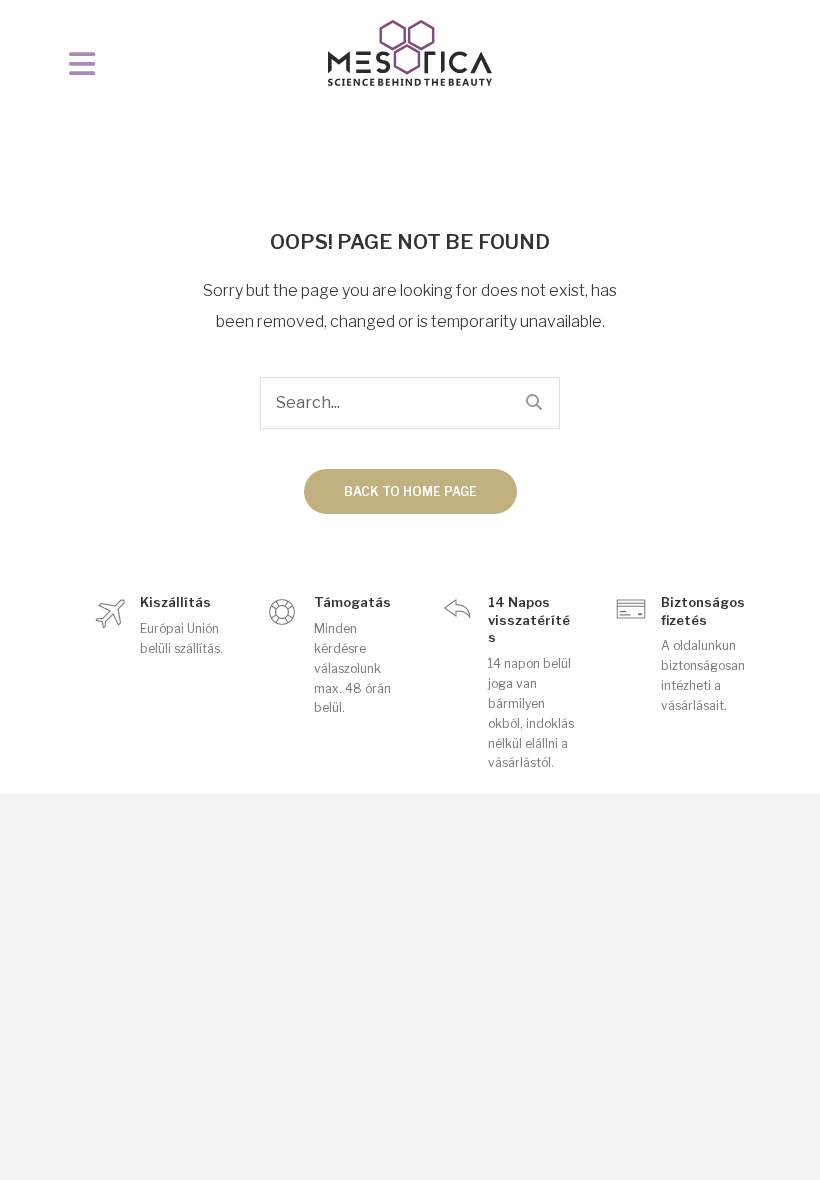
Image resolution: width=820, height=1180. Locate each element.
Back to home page (410, 491)
